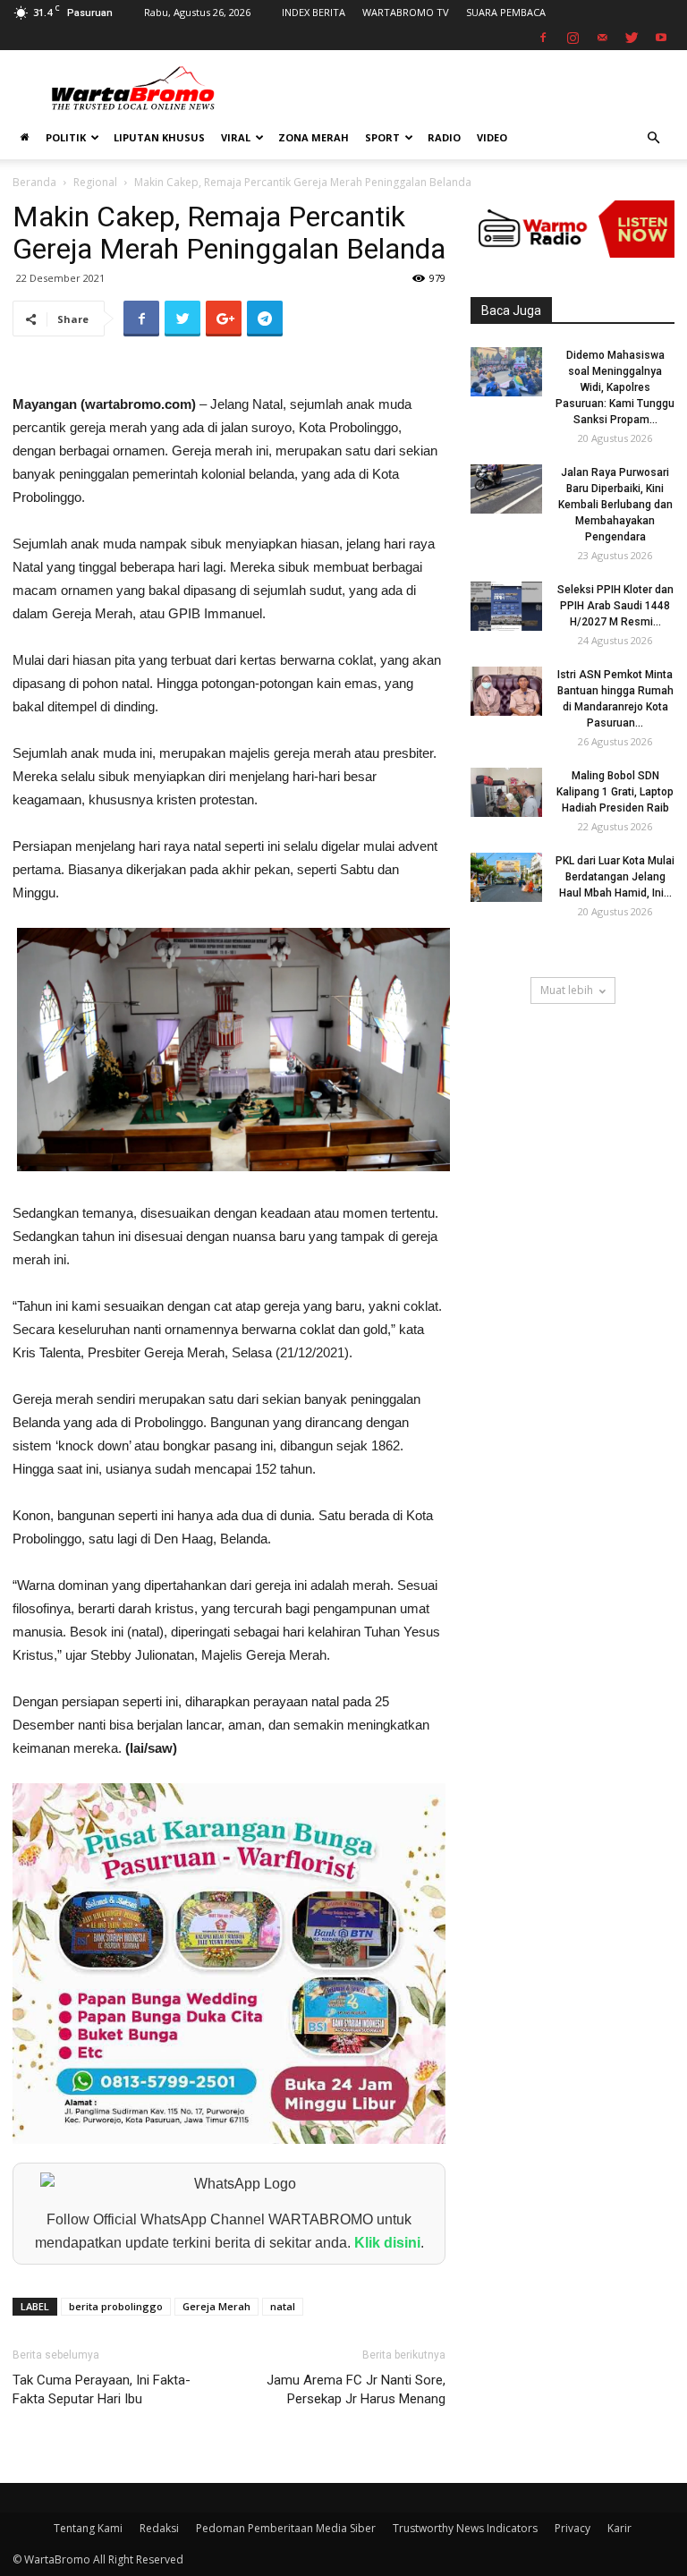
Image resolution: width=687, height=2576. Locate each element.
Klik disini (387, 2243)
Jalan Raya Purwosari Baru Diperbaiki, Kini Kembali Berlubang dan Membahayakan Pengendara (615, 505)
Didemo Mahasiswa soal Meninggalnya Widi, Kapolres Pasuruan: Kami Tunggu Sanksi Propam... (615, 387)
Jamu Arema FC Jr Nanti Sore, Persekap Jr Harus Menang (356, 2389)
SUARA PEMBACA (506, 12)
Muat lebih (567, 990)
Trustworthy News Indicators (465, 2528)
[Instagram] (572, 38)
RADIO (444, 137)
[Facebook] (543, 38)
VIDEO (492, 137)
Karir (619, 2528)
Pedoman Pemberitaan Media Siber (286, 2528)
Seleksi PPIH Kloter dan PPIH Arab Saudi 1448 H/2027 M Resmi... (615, 606)
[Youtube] (661, 38)
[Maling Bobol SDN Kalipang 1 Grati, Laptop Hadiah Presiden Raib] (506, 792)
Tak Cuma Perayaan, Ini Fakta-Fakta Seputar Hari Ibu (102, 2389)
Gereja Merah (216, 2306)
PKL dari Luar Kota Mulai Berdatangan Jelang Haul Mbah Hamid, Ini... (615, 877)
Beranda (34, 182)
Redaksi (159, 2528)
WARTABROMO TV (406, 12)
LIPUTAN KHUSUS (159, 137)
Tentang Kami (88, 2528)
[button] (653, 138)
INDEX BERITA (314, 12)
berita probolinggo (116, 2306)
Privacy (572, 2528)
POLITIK (66, 137)
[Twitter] (632, 38)
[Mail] (602, 38)
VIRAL (236, 137)
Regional (95, 182)
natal (283, 2306)
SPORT (382, 137)
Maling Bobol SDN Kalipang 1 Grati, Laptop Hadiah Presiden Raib (615, 792)
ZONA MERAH (314, 137)
